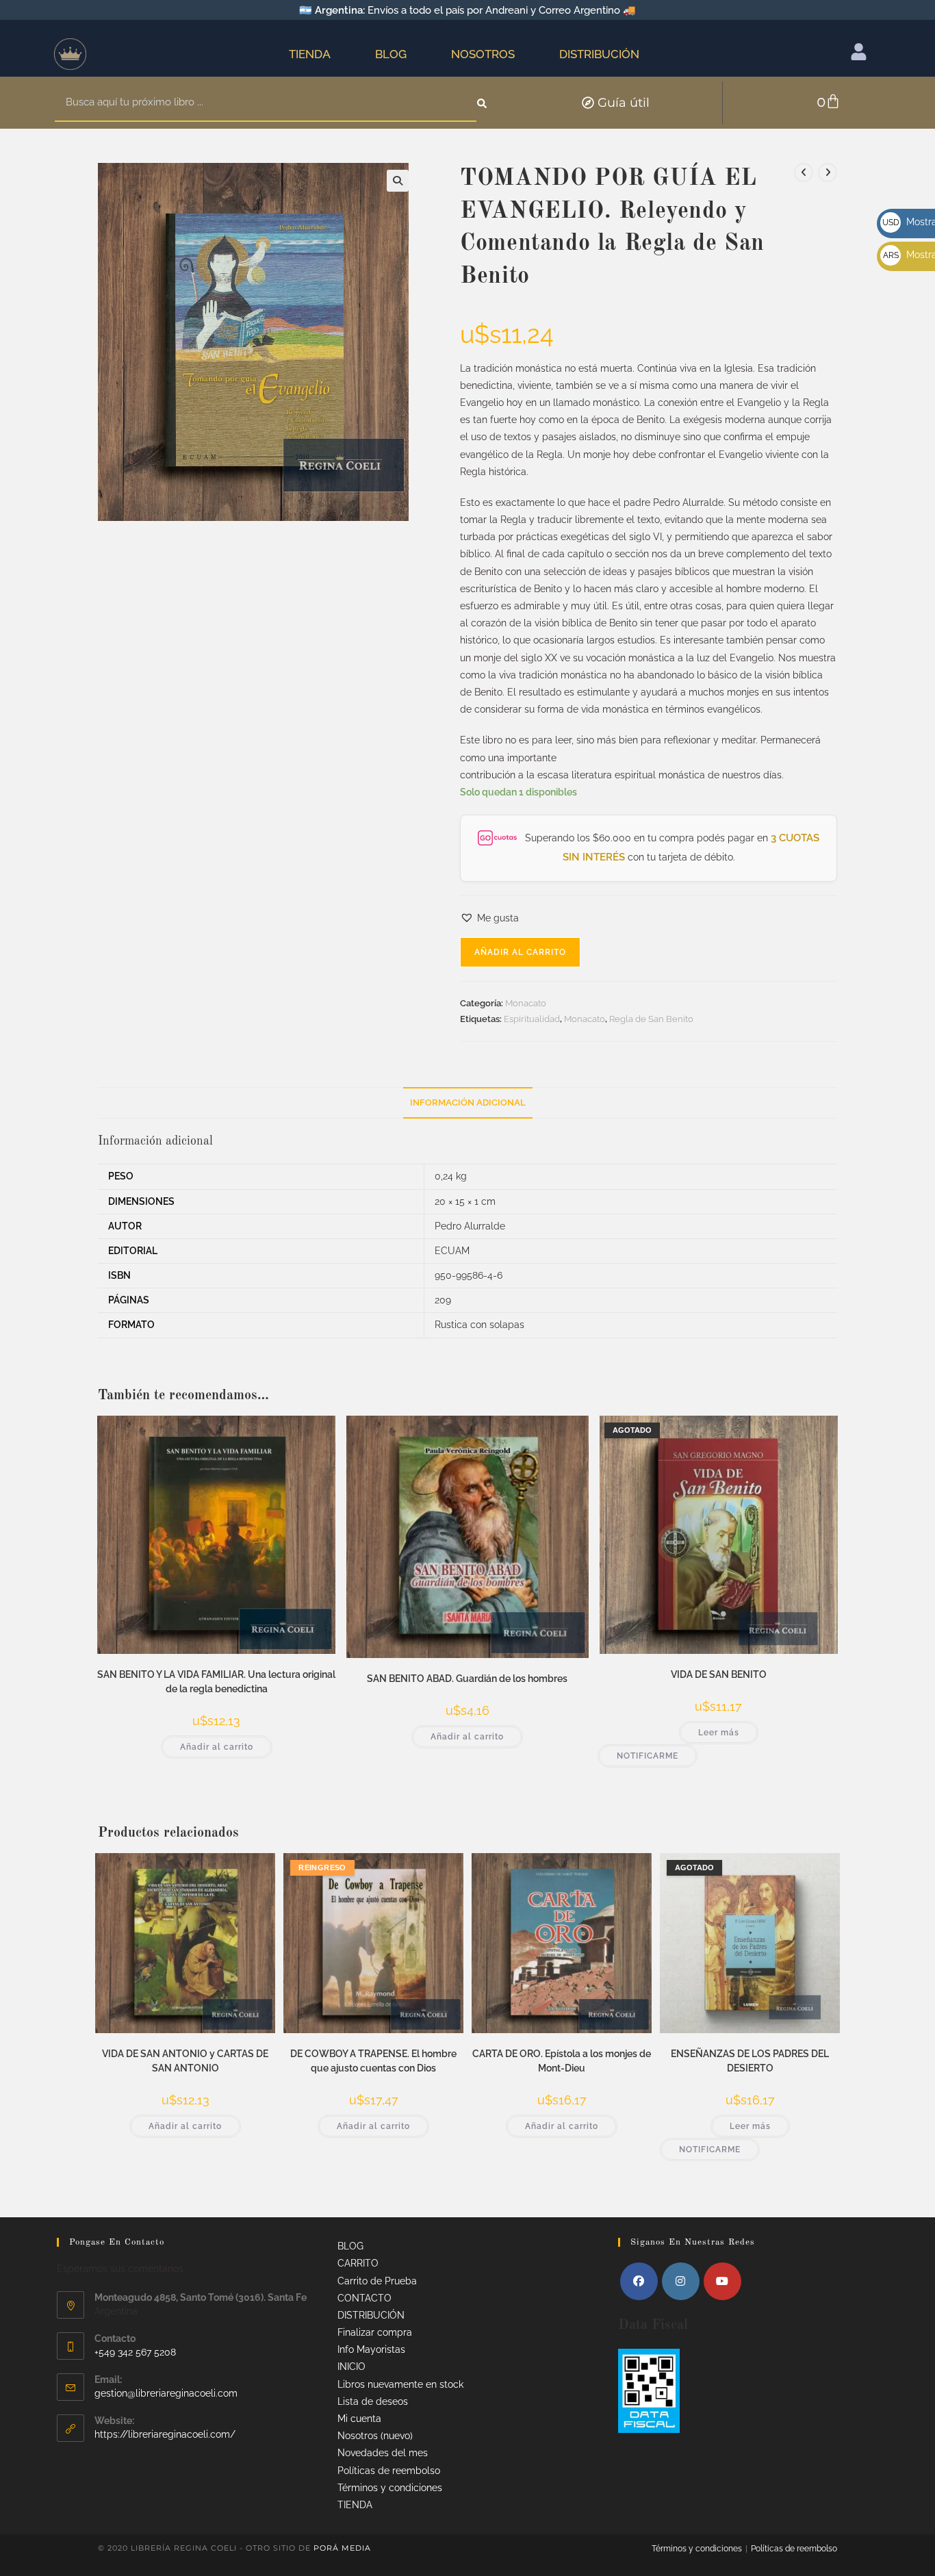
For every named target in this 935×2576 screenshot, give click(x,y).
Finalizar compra (375, 2332)
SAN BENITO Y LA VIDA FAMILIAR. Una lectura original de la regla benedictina (216, 1682)
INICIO (351, 2367)
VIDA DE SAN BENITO (719, 1674)
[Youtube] (722, 2281)
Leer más (719, 1733)
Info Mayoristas (371, 2349)
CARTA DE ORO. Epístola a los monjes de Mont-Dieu (562, 2061)
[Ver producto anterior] (804, 173)
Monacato (526, 1003)
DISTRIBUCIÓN (599, 54)
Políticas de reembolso (389, 2471)
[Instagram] (681, 2281)
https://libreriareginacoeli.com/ (165, 2434)
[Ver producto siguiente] (828, 173)
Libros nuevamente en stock (400, 2384)
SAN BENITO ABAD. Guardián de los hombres (467, 1679)
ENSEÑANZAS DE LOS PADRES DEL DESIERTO (750, 2061)
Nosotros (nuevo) (375, 2436)
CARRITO (358, 2263)
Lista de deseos (373, 2401)
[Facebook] (639, 2281)
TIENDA (310, 54)
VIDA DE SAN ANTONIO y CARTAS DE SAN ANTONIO (185, 2061)
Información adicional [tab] (468, 1102)
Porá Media (342, 2548)
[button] (398, 181)
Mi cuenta (359, 2419)
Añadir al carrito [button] (217, 1747)
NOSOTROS (483, 54)
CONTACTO (364, 2298)
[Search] (483, 103)
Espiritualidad (532, 1019)
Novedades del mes (383, 2453)
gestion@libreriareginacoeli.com (166, 2393)
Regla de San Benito (651, 1019)
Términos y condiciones (390, 2488)
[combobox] (266, 103)
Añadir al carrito (520, 952)
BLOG (391, 54)
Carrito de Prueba (377, 2281)
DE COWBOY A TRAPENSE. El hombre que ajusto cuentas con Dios (373, 2061)
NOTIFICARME (648, 1756)
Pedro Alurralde (470, 1226)
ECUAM (452, 1251)
